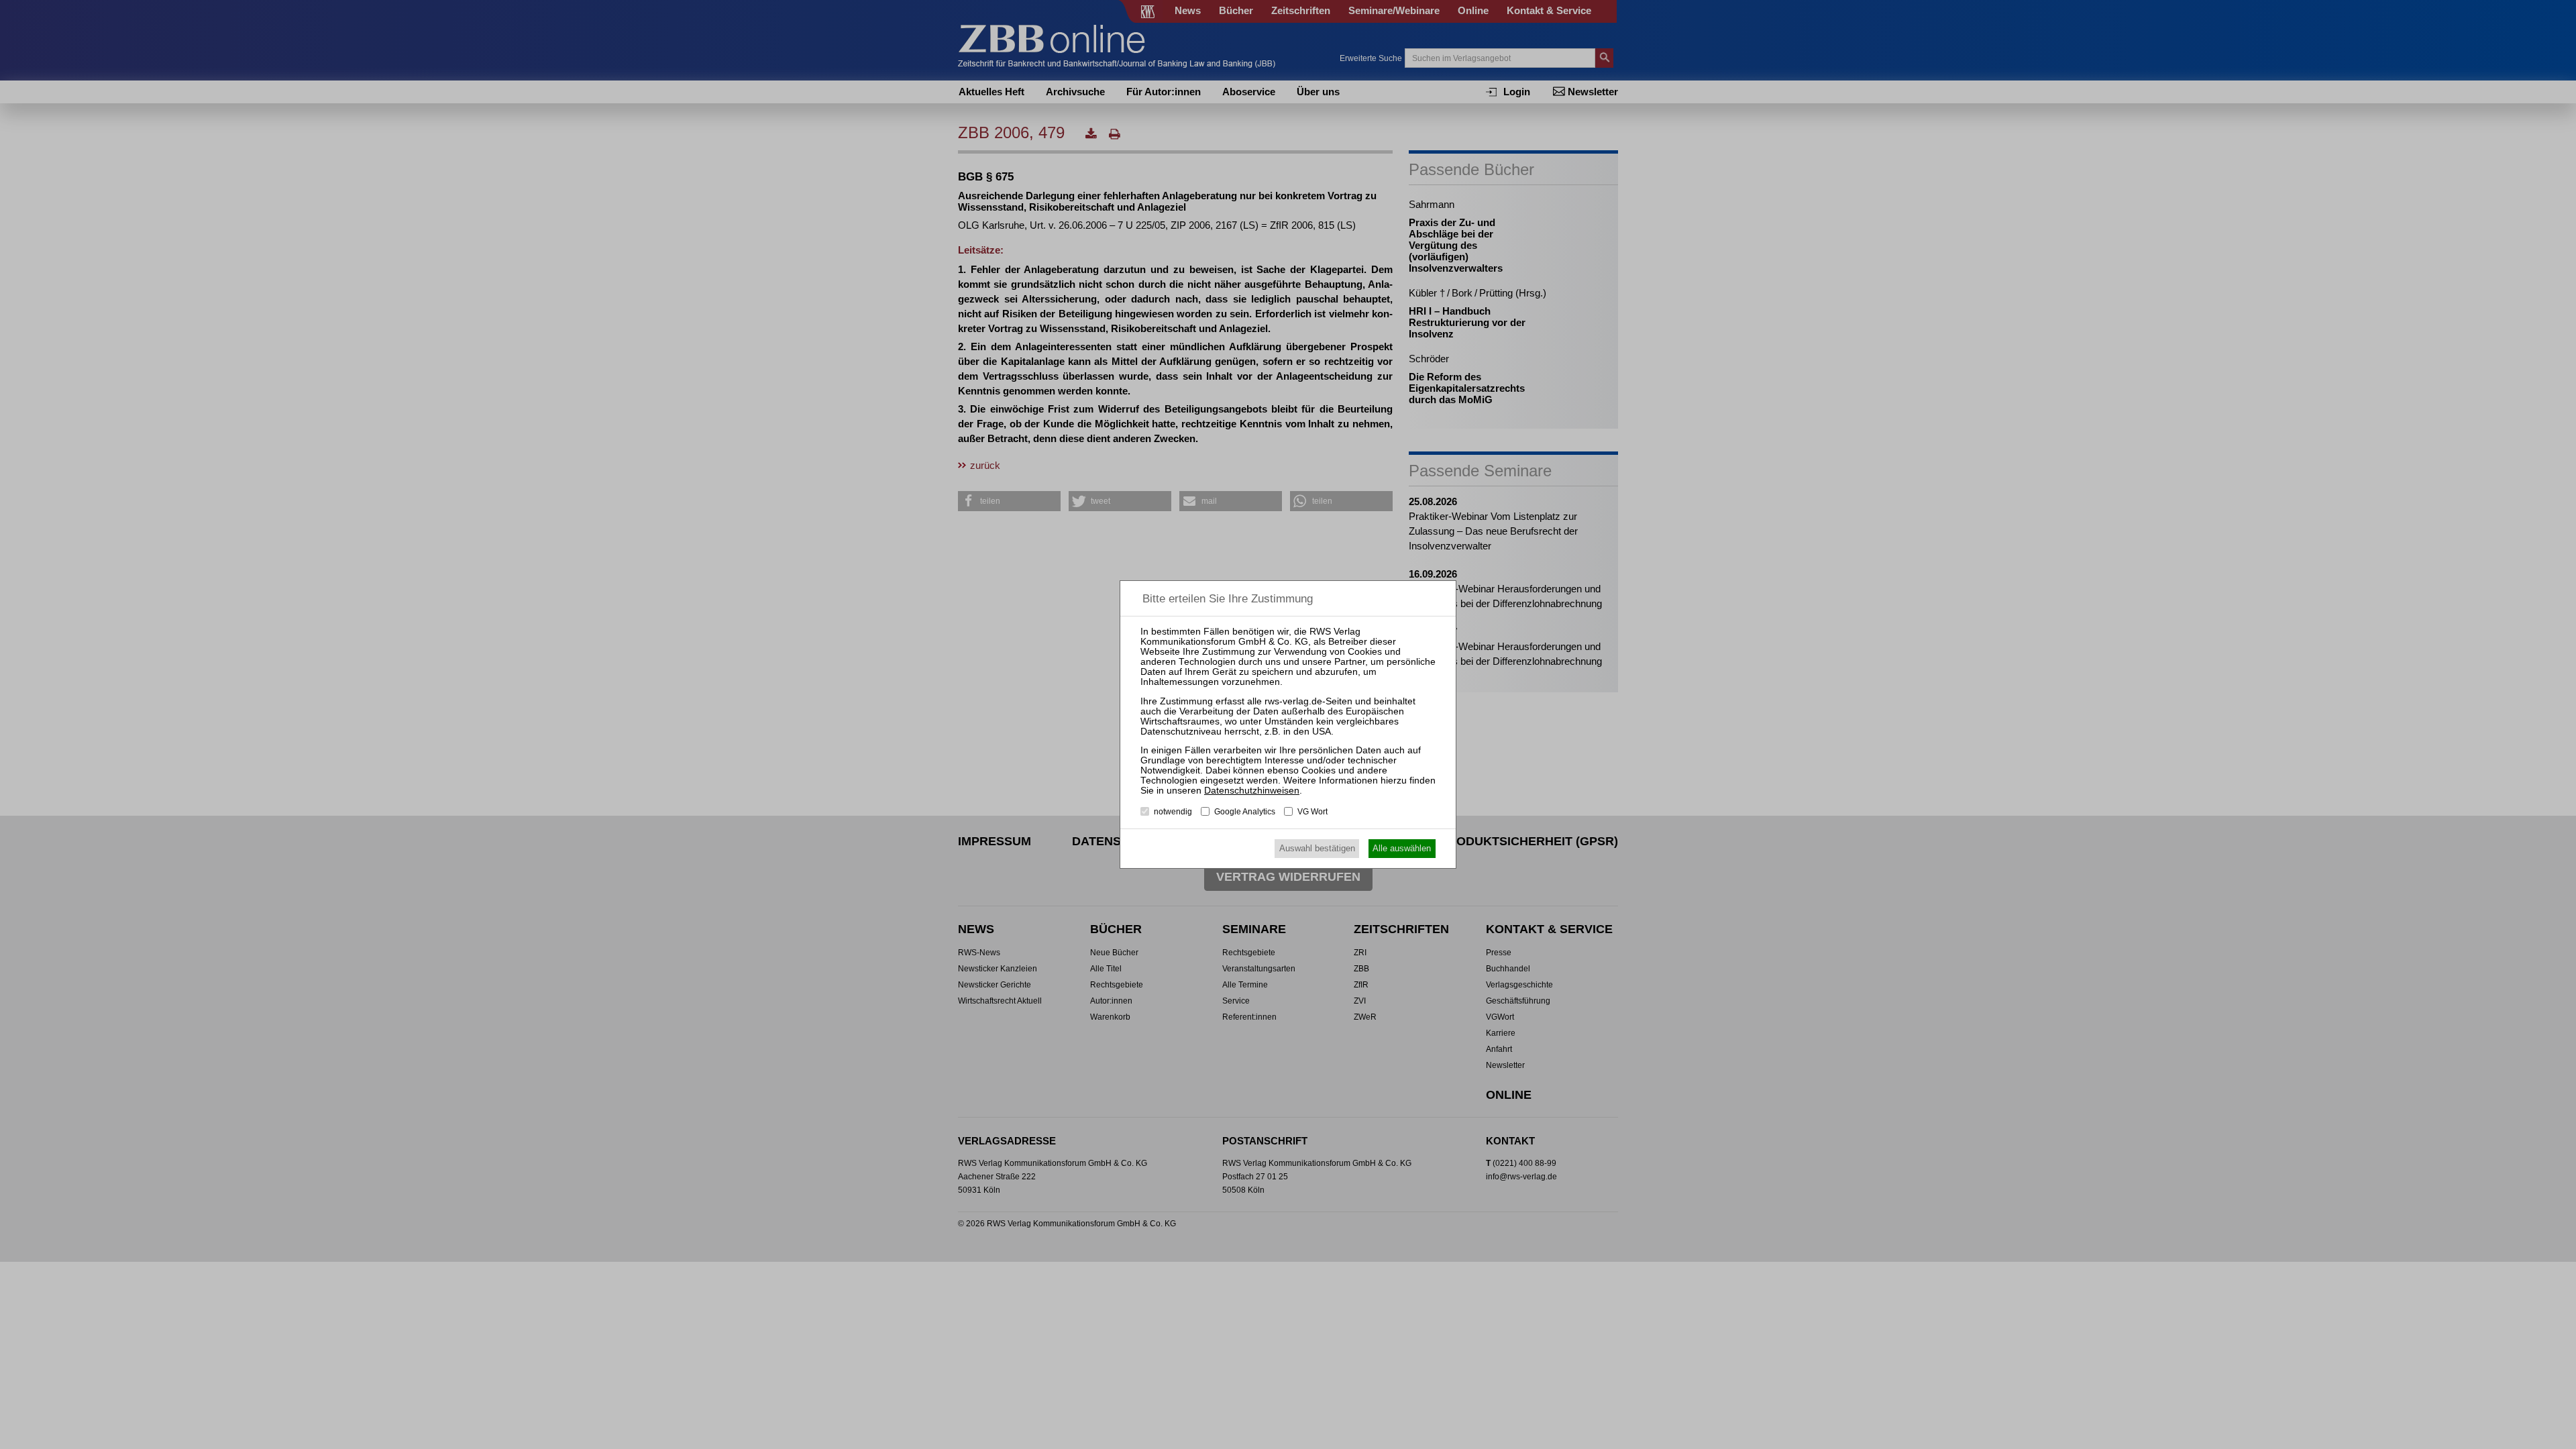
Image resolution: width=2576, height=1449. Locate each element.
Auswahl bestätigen (1317, 848)
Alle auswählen (1402, 848)
